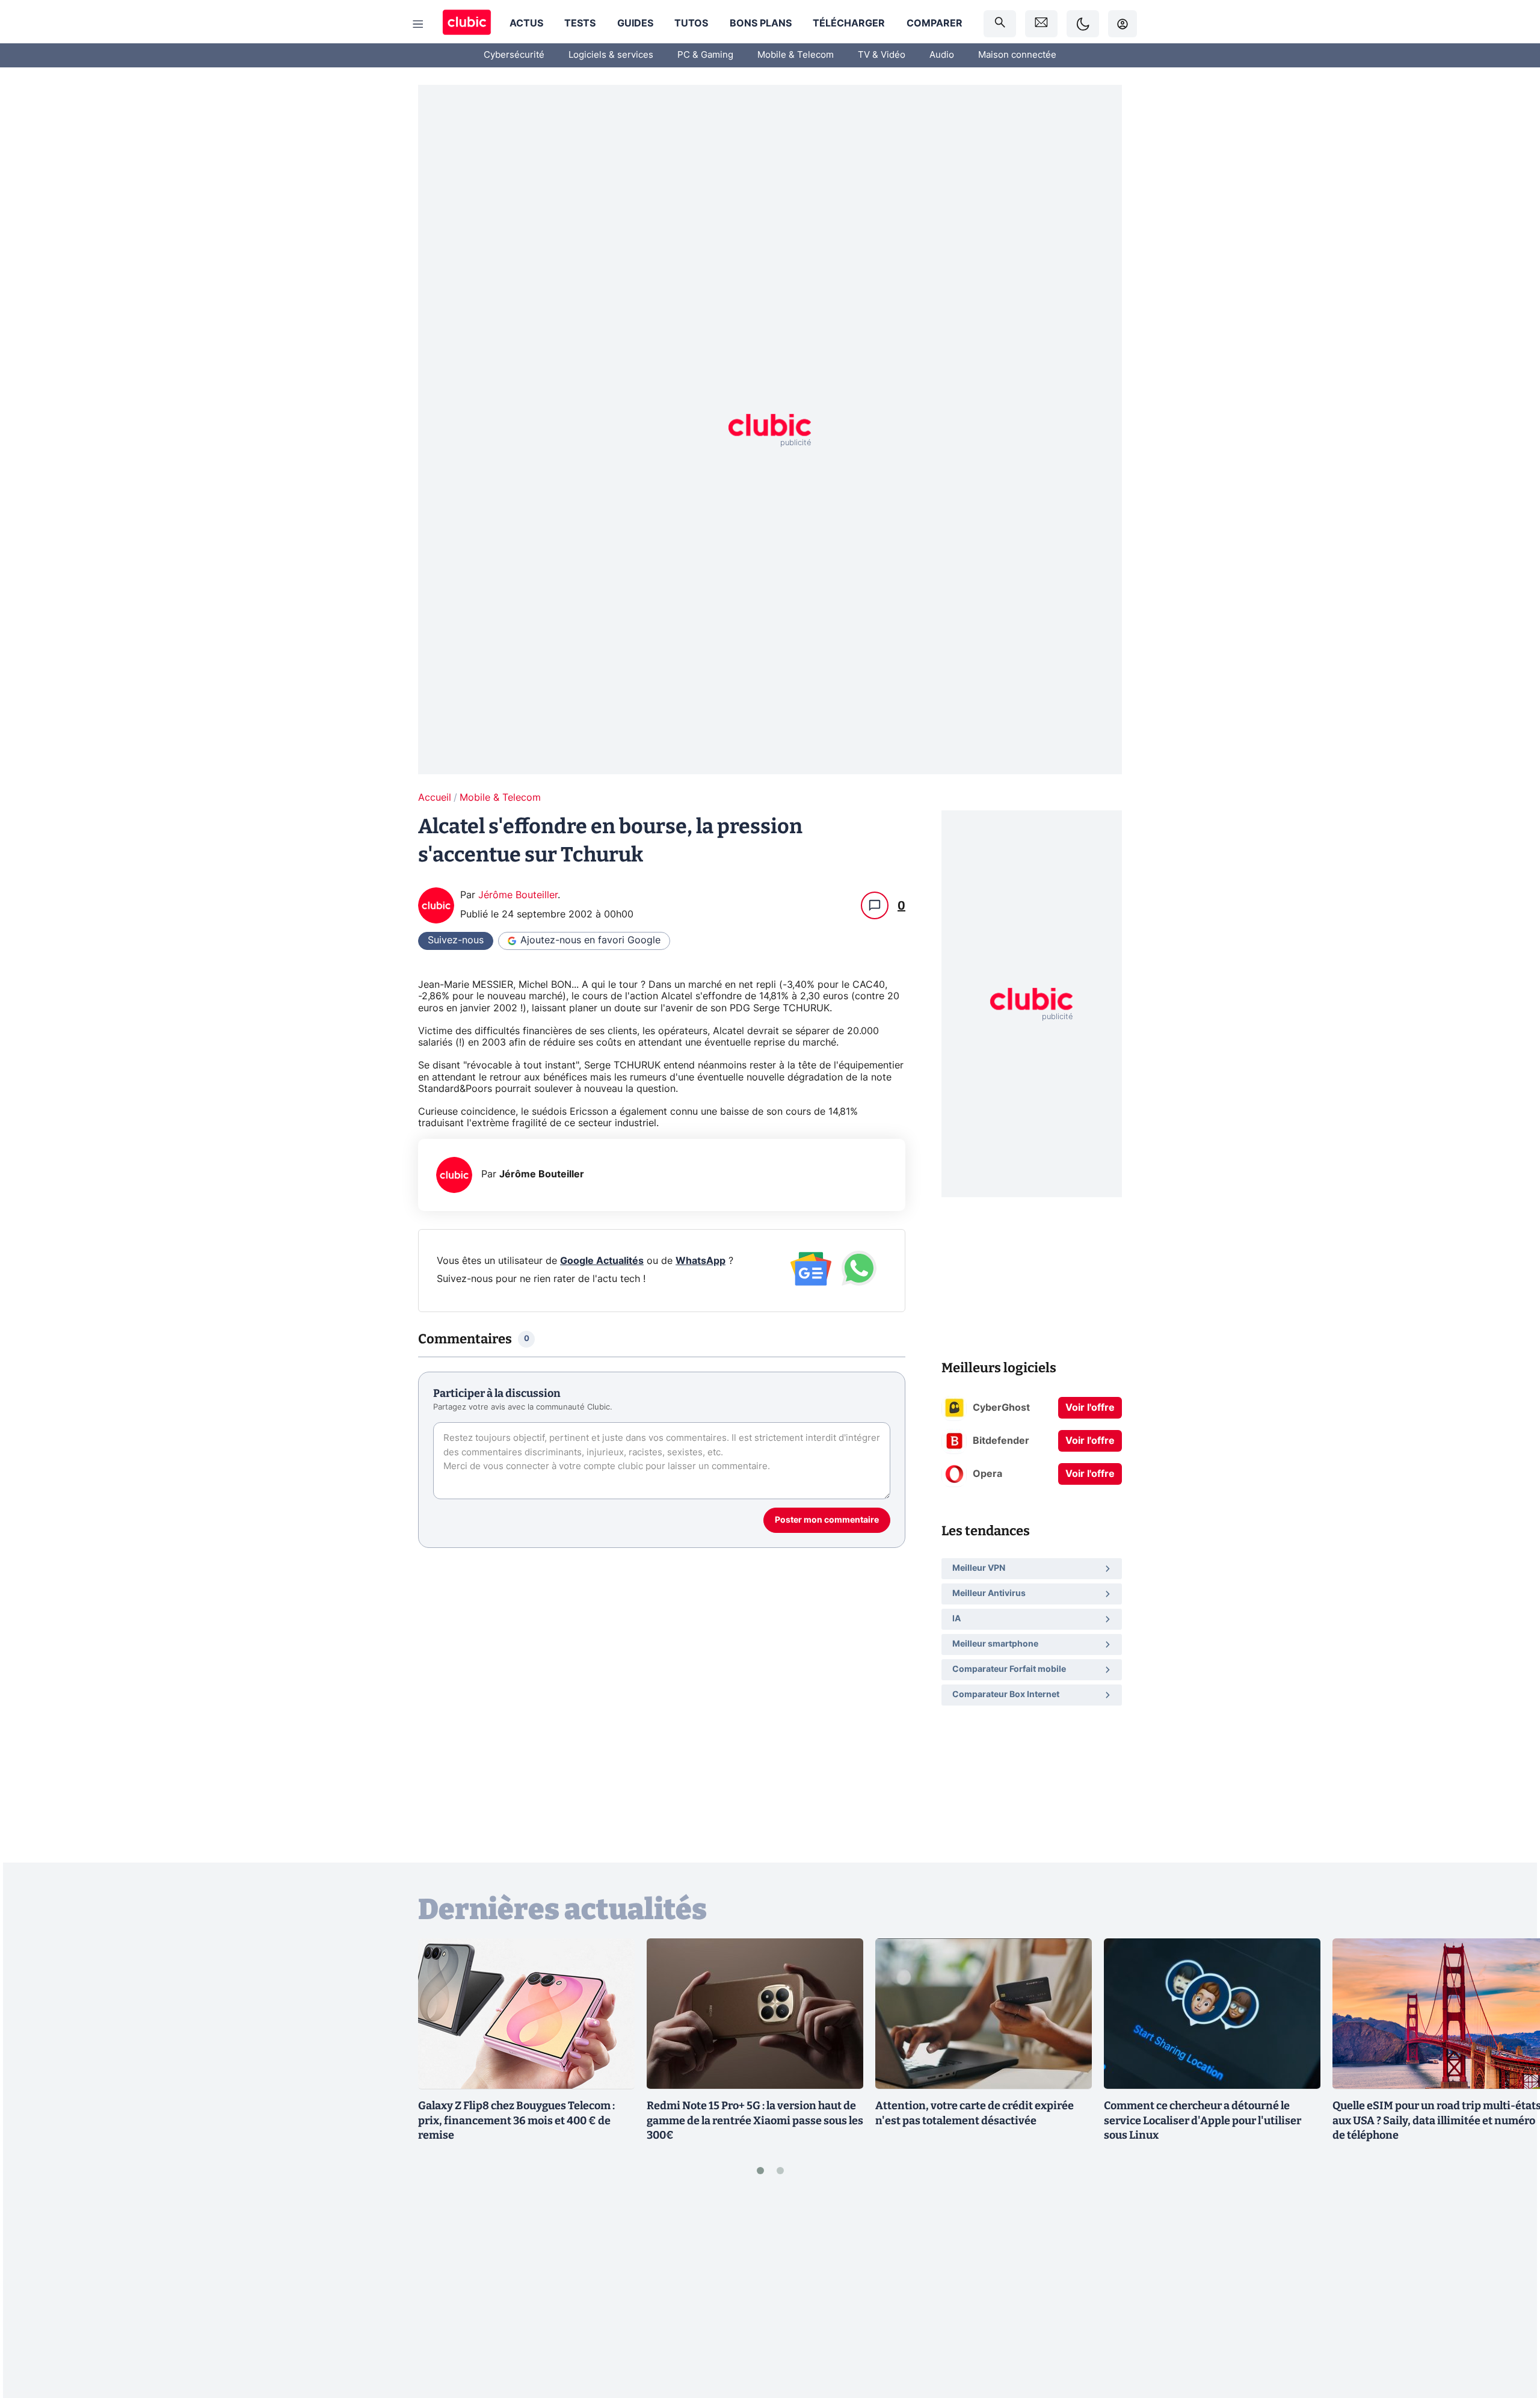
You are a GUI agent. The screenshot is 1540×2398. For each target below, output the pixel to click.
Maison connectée (1017, 55)
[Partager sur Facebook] (1510, 2295)
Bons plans (761, 23)
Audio (942, 55)
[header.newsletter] (1041, 24)
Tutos (691, 23)
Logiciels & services (611, 55)
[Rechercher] (1000, 24)
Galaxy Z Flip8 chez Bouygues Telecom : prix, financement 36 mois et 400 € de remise (516, 2121)
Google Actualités (602, 1261)
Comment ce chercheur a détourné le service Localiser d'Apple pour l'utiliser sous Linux (1203, 2121)
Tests (580, 23)
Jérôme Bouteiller (518, 895)
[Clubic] (467, 24)
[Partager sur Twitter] (1510, 2335)
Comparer (935, 23)
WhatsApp (701, 1261)
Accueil (435, 798)
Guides (635, 23)
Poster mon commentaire (827, 1520)
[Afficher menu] (418, 24)
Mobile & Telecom (796, 55)
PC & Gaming (705, 55)
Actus (526, 23)
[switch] (1083, 24)
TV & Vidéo (882, 55)
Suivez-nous (456, 940)
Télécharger (849, 23)
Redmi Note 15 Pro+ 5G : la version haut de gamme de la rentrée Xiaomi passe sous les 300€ (755, 2121)
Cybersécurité (514, 55)
